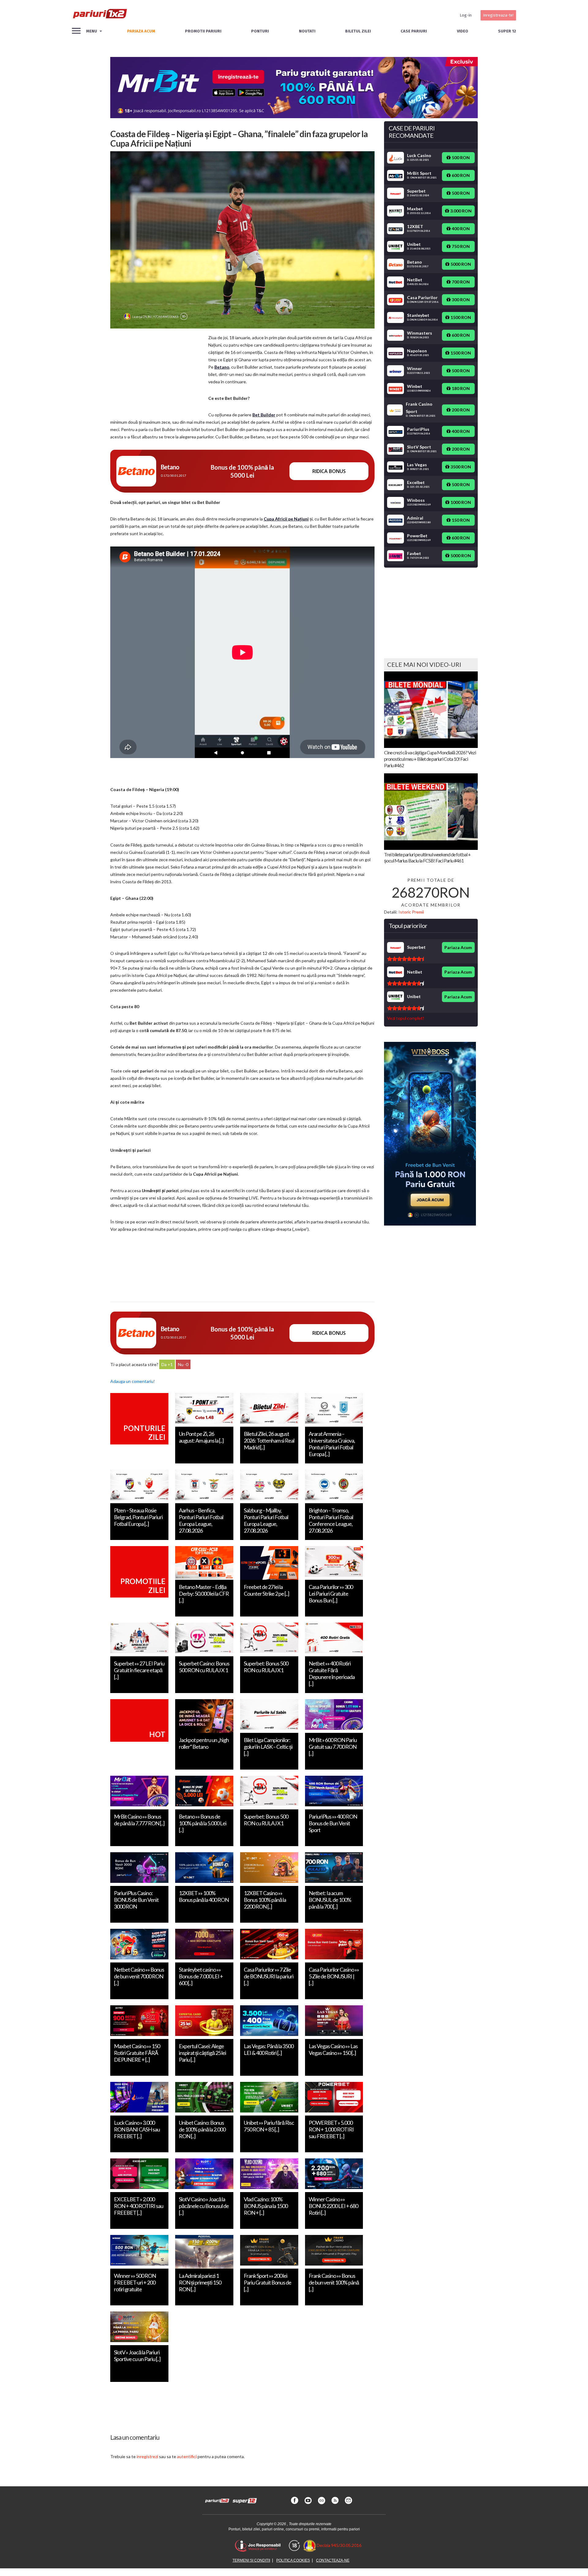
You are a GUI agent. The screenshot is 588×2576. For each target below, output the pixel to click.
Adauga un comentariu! (133, 1381)
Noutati (307, 31)
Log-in (466, 15)
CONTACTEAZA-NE (333, 2560)
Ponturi (260, 31)
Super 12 (507, 31)
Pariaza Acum (458, 947)
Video (463, 31)
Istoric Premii (411, 912)
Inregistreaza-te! (498, 15)
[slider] (405, 959)
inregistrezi (147, 2456)
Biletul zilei (358, 31)
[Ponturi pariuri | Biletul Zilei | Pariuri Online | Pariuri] (100, 15)
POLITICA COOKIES (293, 2560)
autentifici (187, 2456)
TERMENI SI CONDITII (251, 2560)
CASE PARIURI (414, 31)
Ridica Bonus (329, 471)
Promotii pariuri (203, 31)
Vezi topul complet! (406, 1018)
